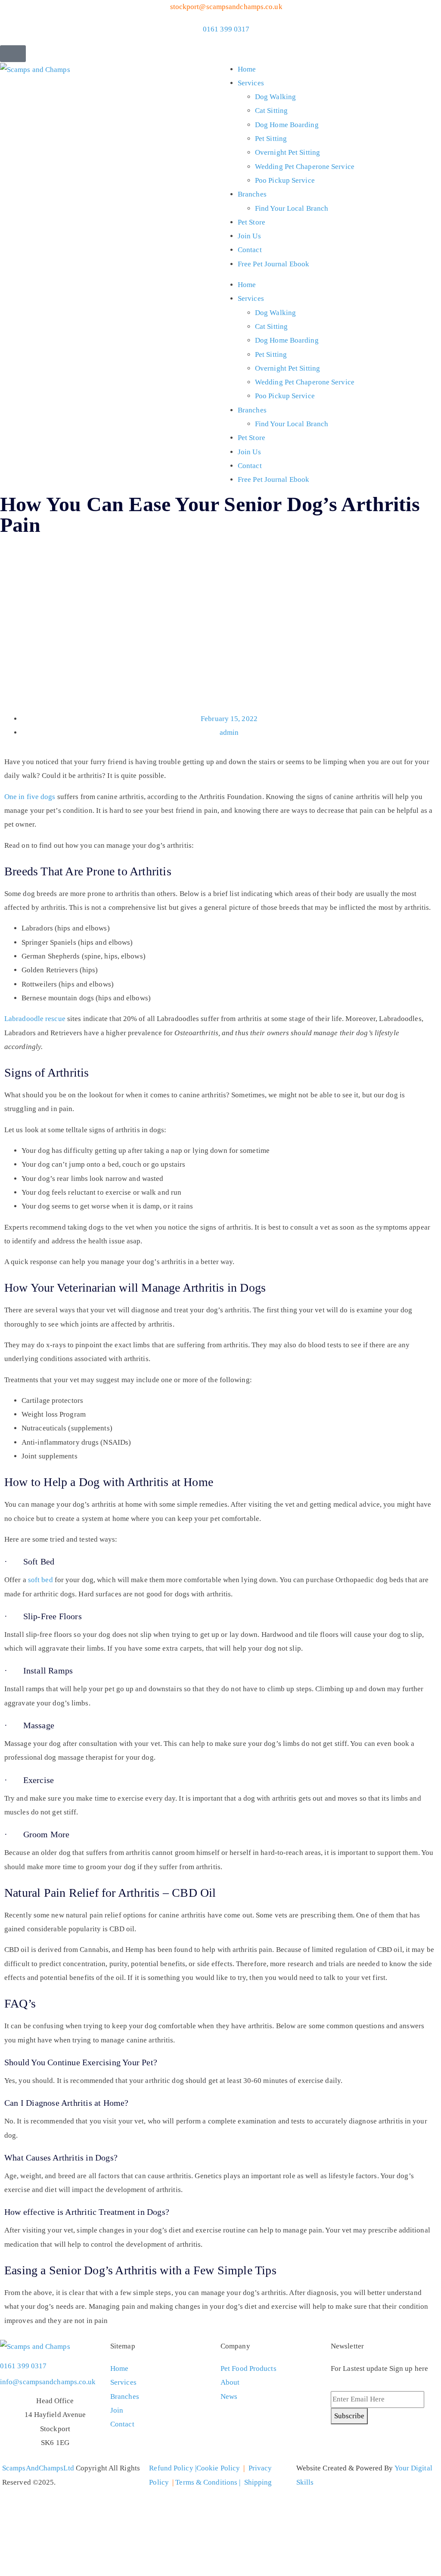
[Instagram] (388, 2444)
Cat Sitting (271, 111)
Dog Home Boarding (287, 125)
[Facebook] (365, 2444)
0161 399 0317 (23, 2366)
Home (247, 69)
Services (251, 83)
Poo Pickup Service (285, 180)
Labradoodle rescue (35, 1019)
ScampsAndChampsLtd (38, 2468)
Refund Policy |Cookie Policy (194, 2468)
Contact (250, 250)
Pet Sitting (271, 139)
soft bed (40, 1580)
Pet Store (252, 222)
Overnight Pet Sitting (287, 152)
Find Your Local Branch (292, 208)
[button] (13, 54)
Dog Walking (275, 97)
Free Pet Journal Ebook (273, 264)
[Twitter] (342, 2444)
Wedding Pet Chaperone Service (305, 167)
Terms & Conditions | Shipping (224, 2482)
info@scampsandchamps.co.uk (48, 2382)
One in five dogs (30, 797)
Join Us (249, 236)
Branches (252, 194)
